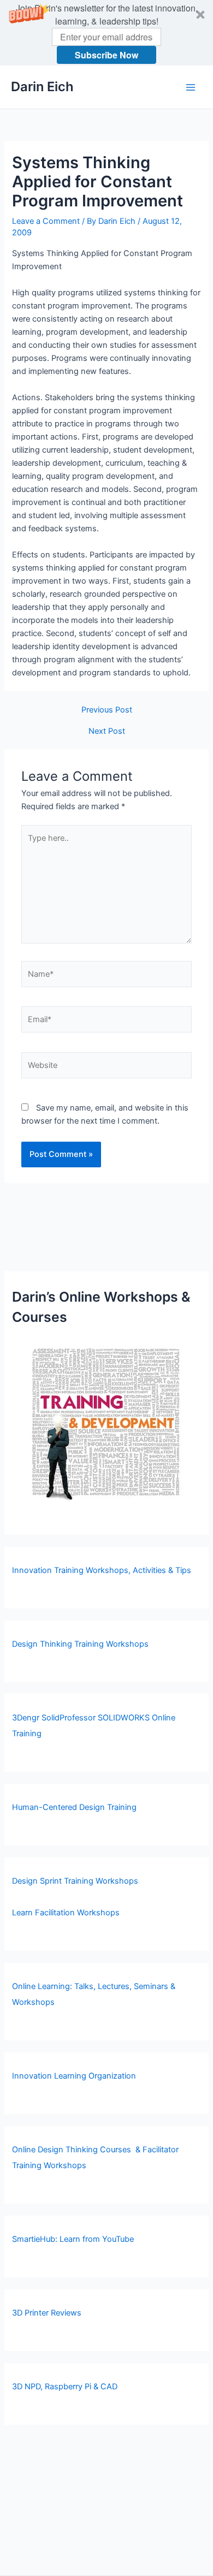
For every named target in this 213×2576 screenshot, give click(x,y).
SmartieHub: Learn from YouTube (73, 2239)
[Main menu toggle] (191, 87)
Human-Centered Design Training (74, 1807)
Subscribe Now (106, 55)
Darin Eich (42, 87)
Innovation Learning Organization (74, 2076)
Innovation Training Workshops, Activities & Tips (102, 1570)
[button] (106, 33)
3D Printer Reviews (47, 2313)
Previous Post (107, 710)
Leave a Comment (46, 221)
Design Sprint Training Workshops (75, 1881)
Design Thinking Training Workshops (80, 1644)
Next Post (107, 731)
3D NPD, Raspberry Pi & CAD (65, 2387)
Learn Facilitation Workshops (66, 1913)
